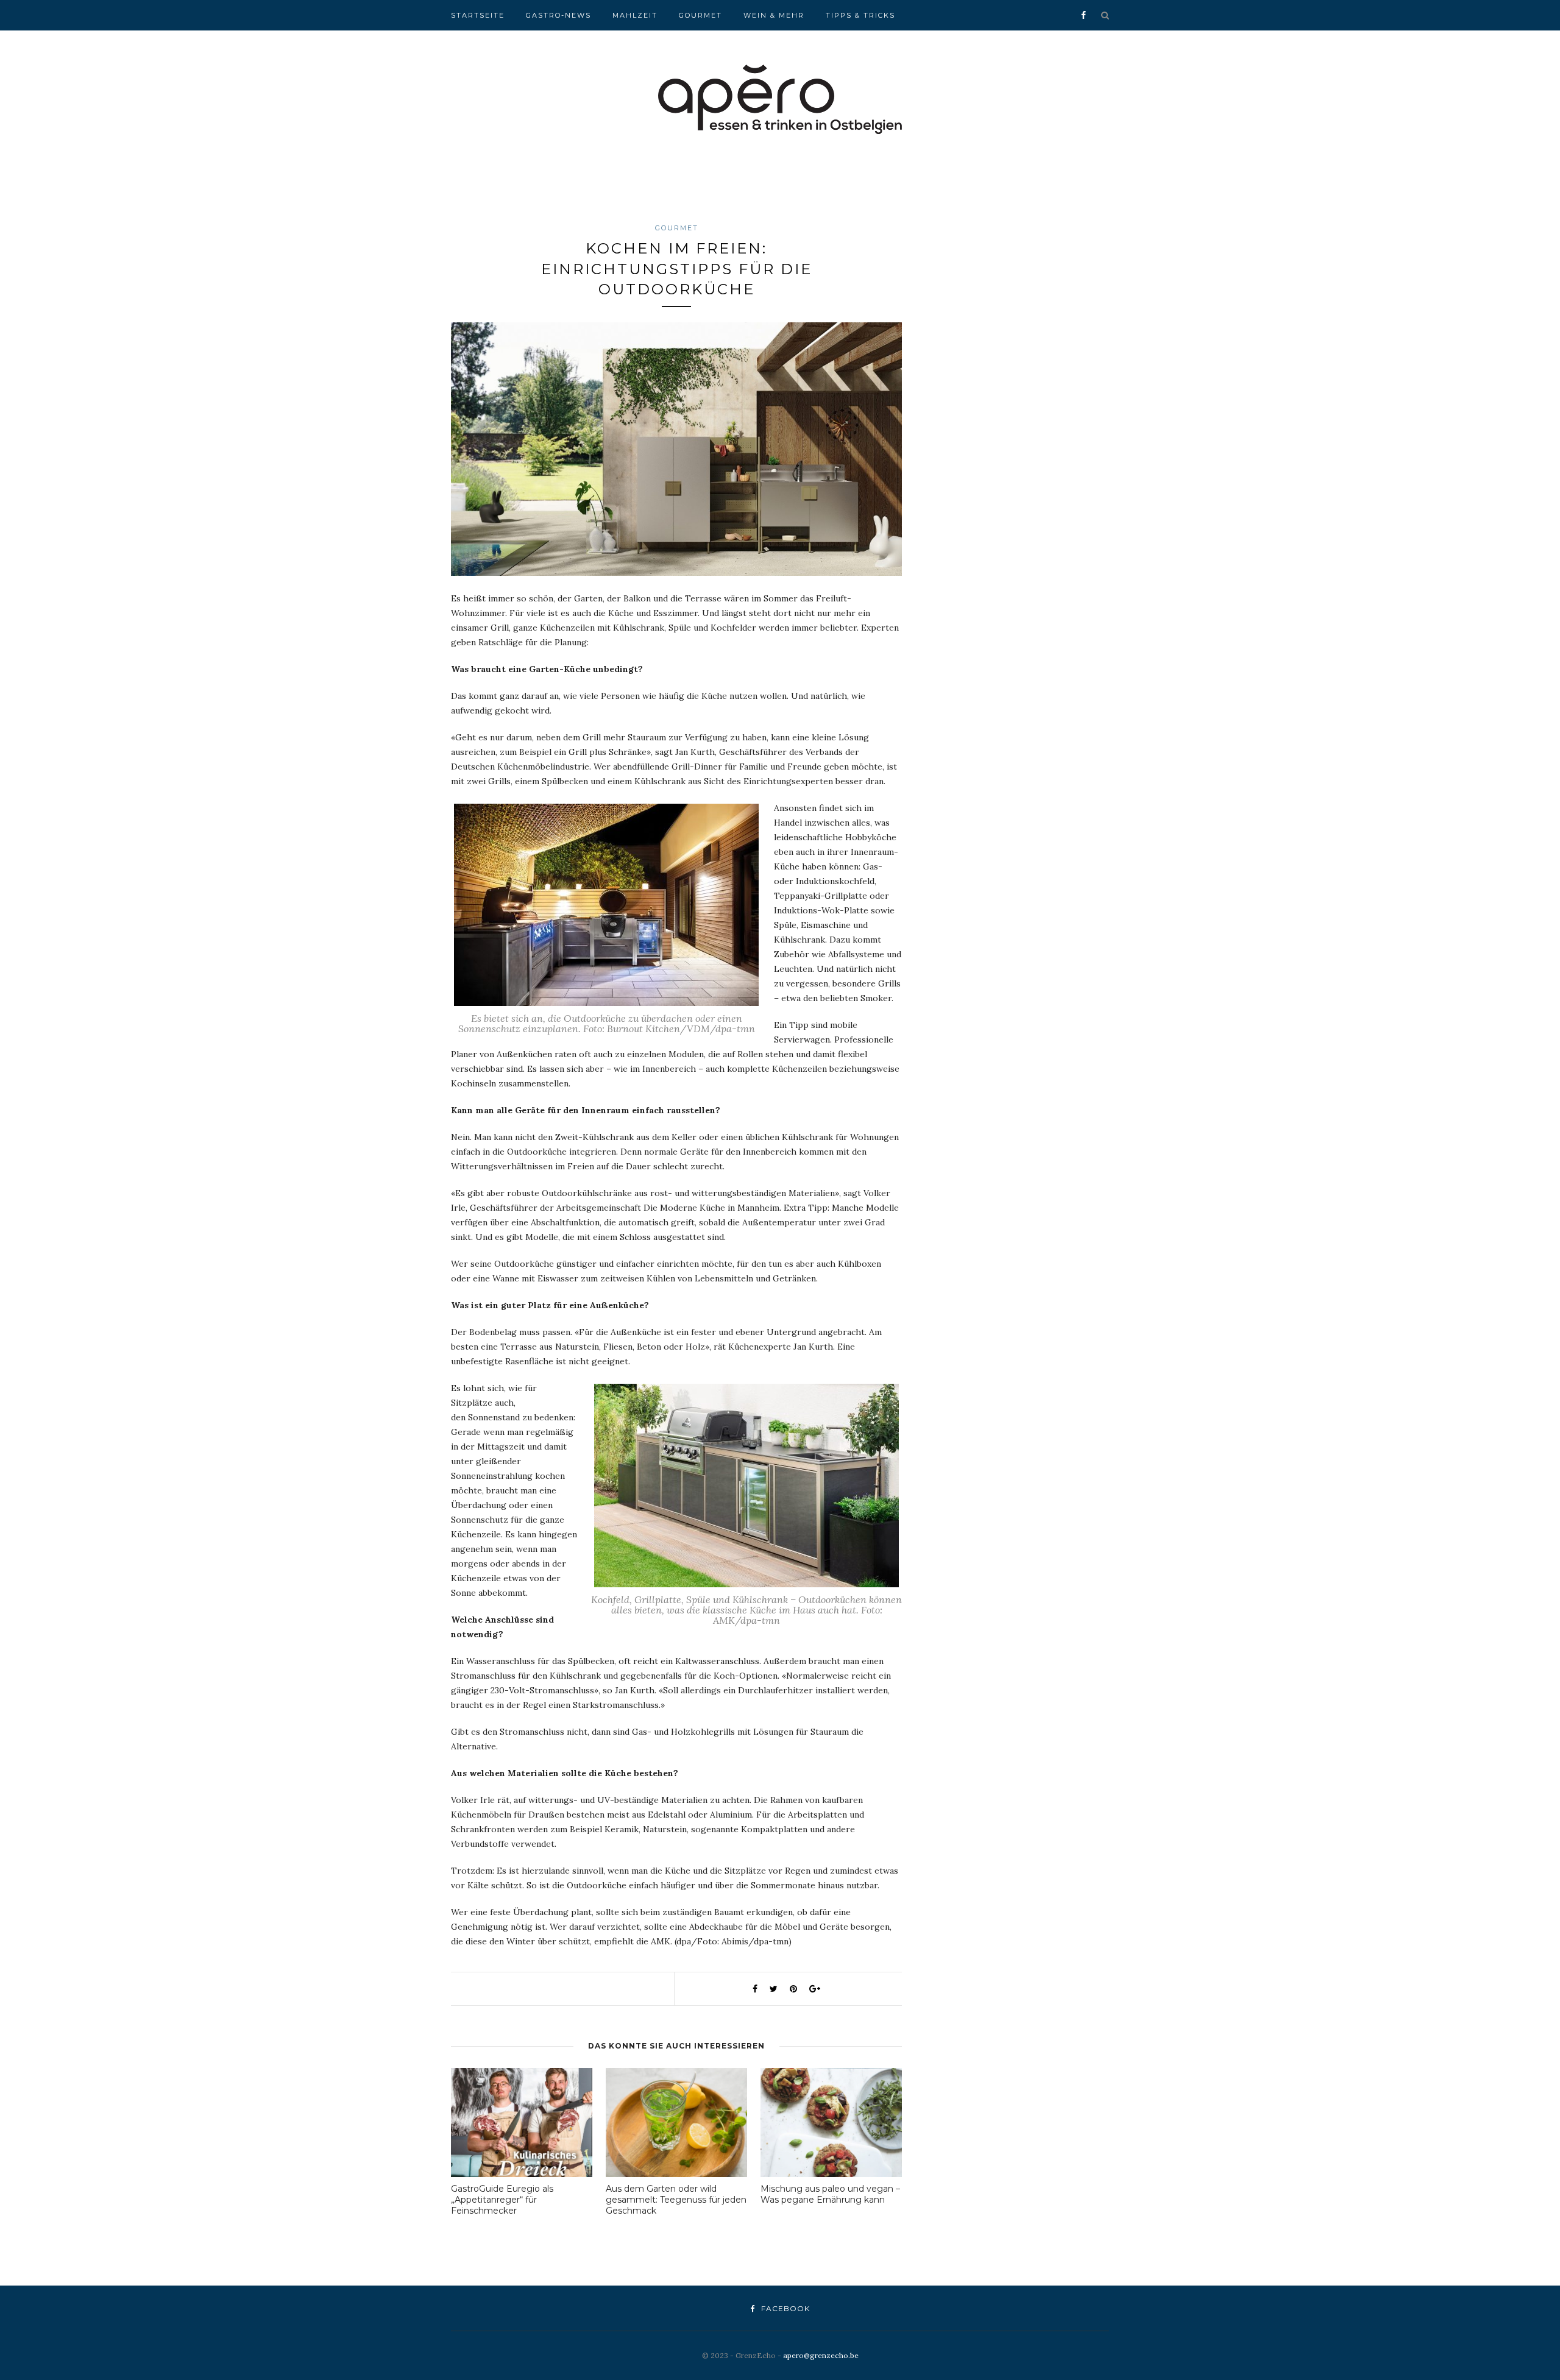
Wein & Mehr (774, 15)
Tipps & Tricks (860, 15)
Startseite (478, 15)
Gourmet (700, 15)
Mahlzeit (635, 15)
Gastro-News (558, 15)
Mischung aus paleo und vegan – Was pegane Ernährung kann (830, 2194)
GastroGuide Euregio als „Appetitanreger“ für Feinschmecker (502, 2200)
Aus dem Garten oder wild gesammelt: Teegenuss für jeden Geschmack (676, 2200)
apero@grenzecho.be (821, 2355)
